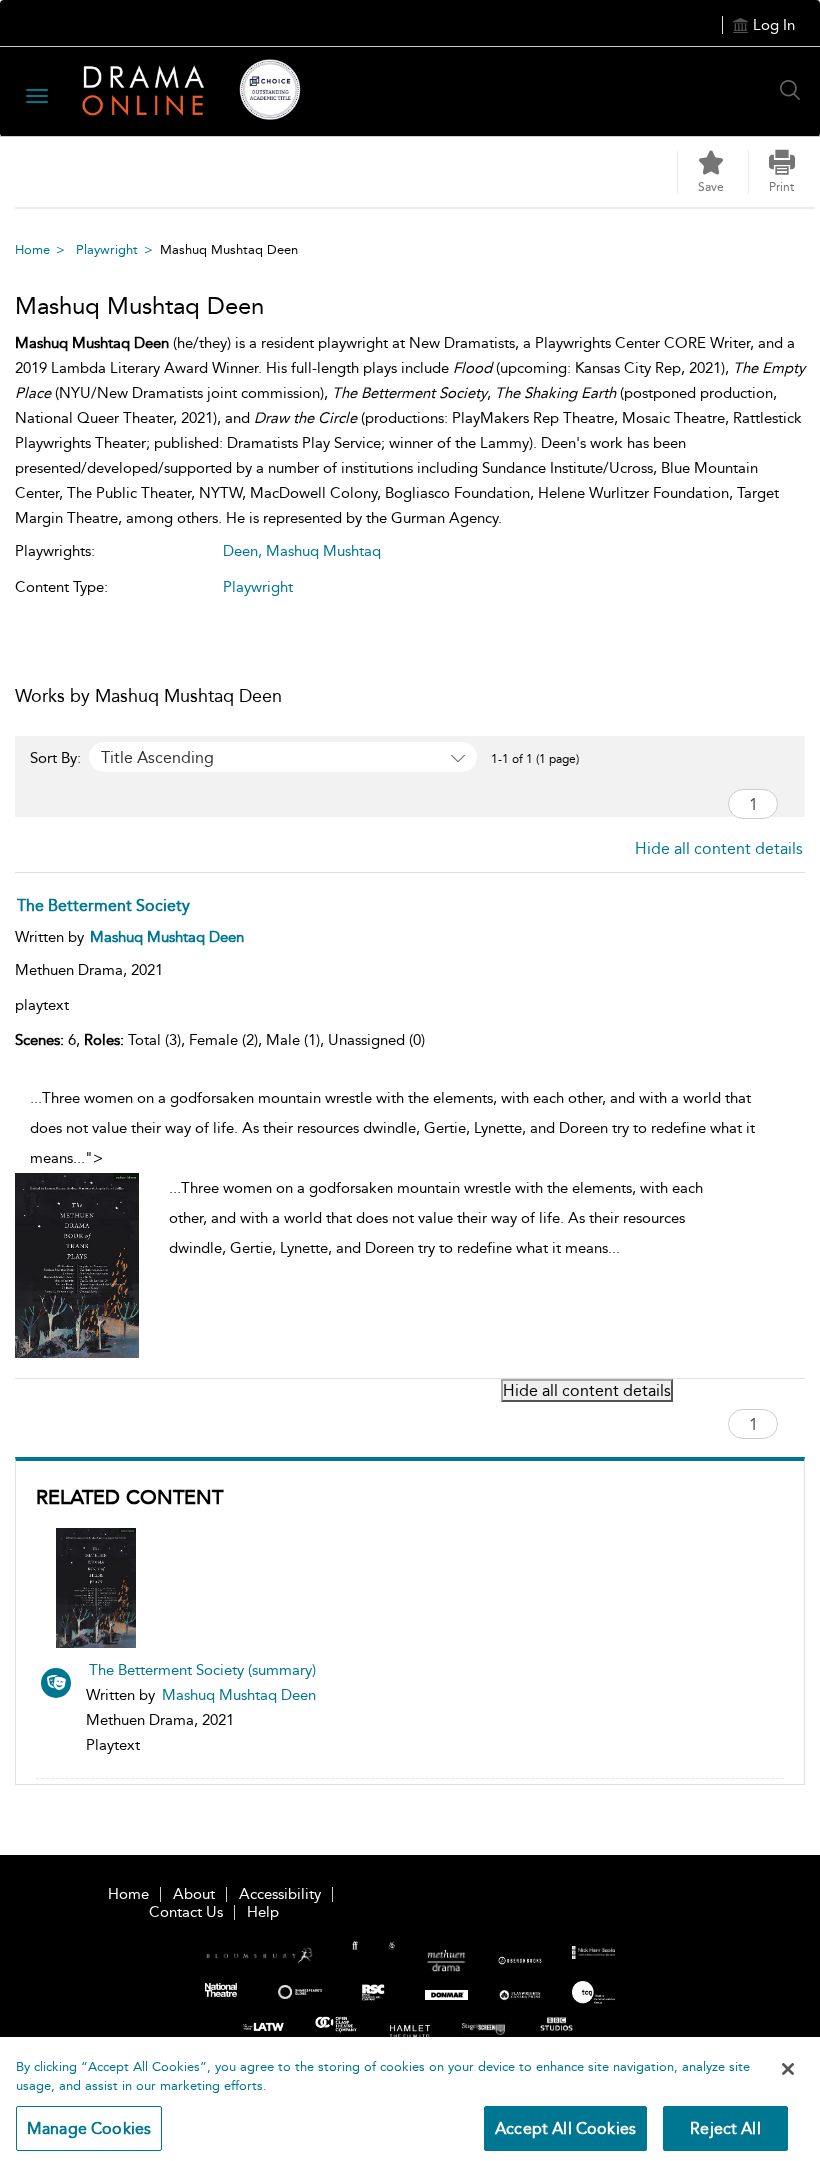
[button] (782, 172)
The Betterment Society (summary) (202, 1670)
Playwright (107, 249)
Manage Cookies (89, 2128)
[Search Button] (795, 90)
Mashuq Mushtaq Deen (239, 1695)
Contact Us (186, 1912)
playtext (42, 1005)
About (194, 1894)
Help (263, 1912)
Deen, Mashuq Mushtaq (302, 551)
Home (32, 249)
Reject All (725, 2128)
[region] (410, 2099)
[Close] (788, 2069)
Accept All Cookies (565, 2128)
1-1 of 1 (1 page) (535, 759)
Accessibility (280, 1894)
